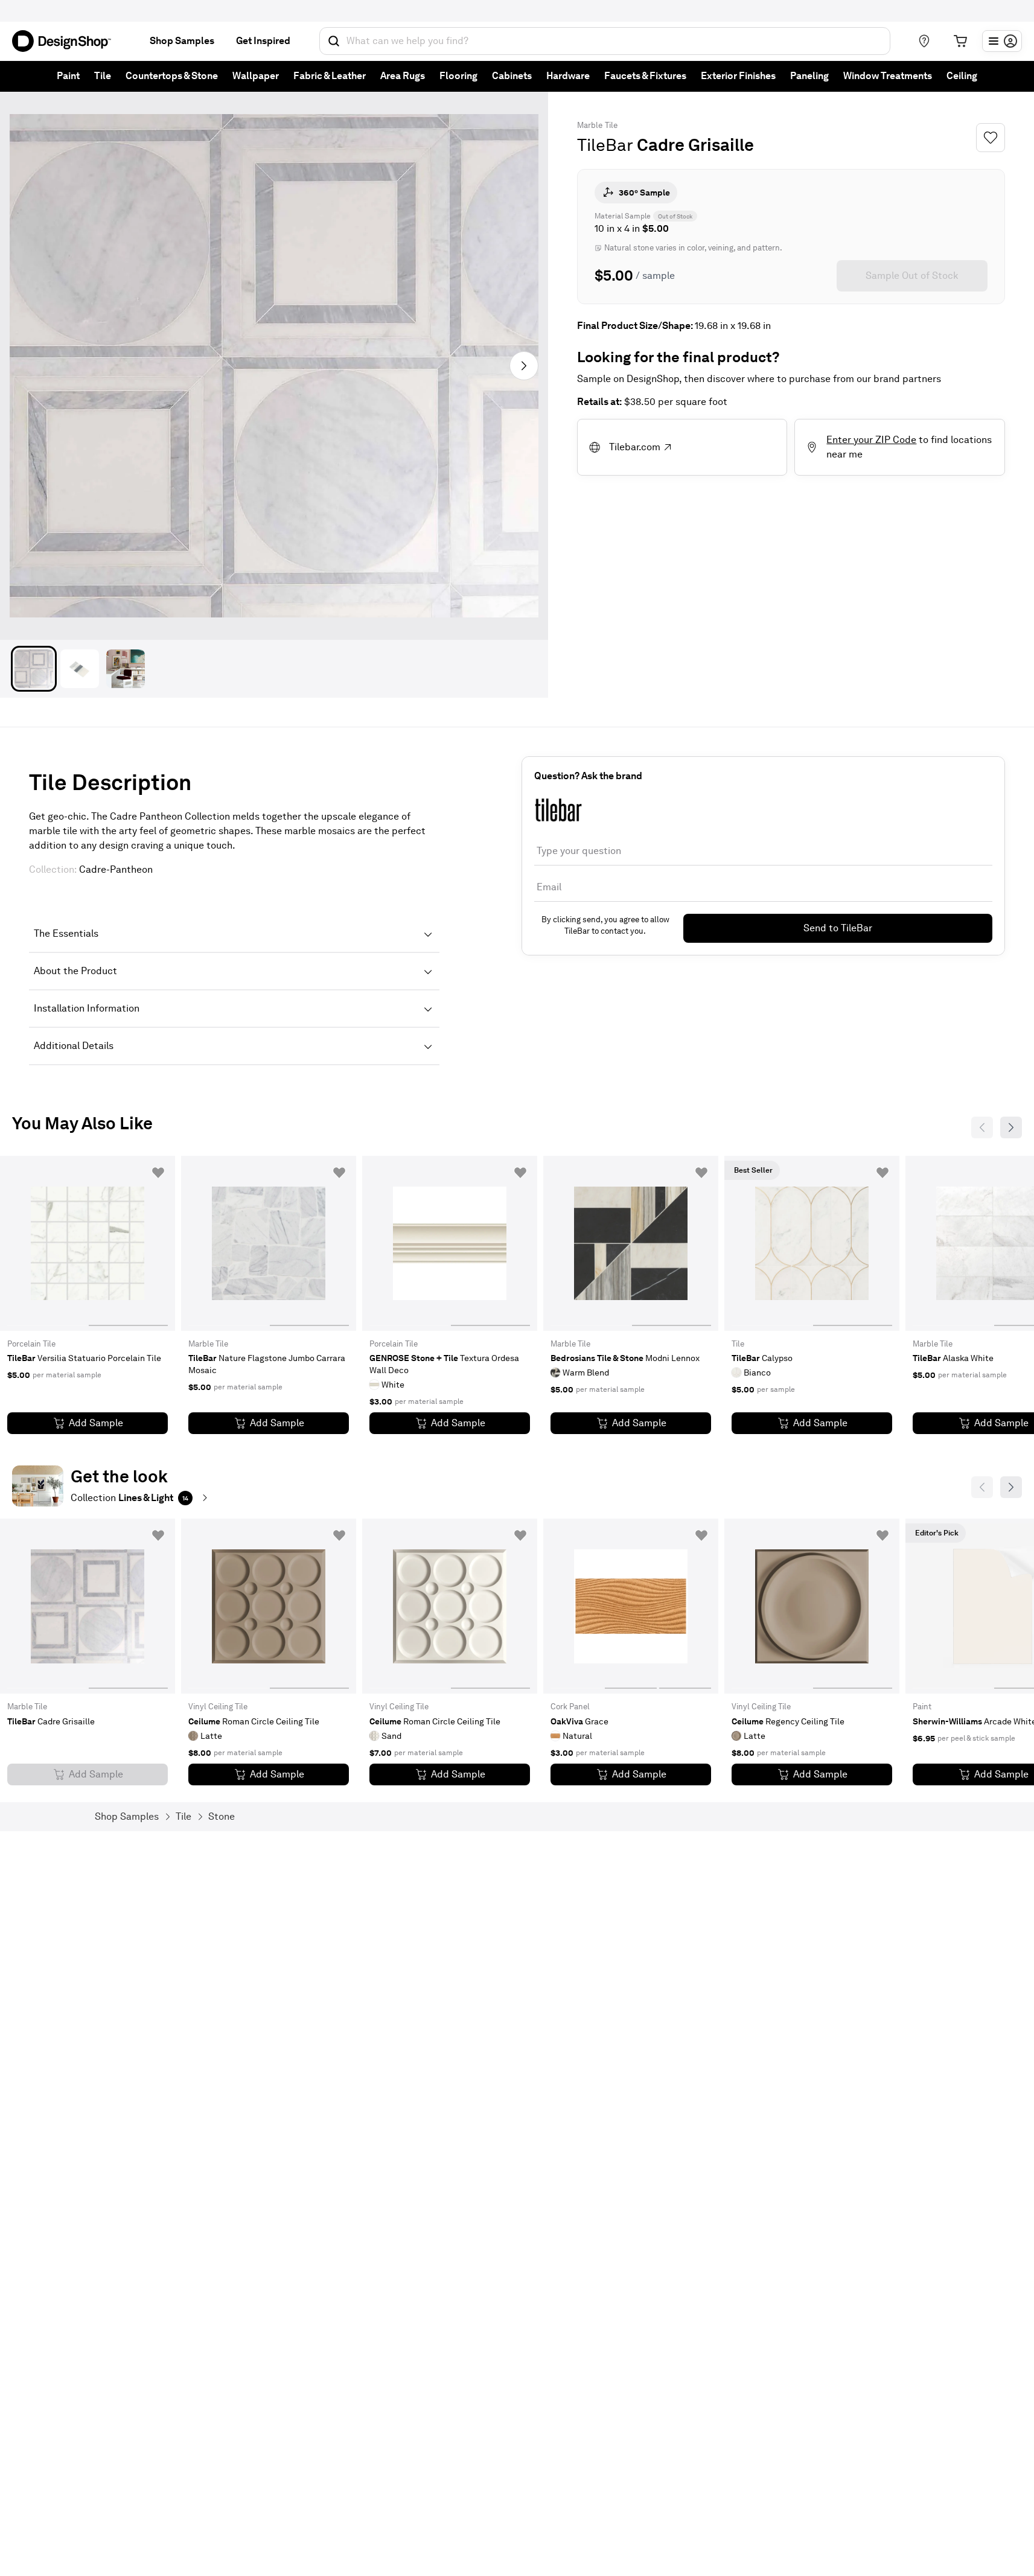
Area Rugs (403, 76)
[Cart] (960, 41)
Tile (103, 76)
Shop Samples (182, 41)
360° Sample (644, 193)
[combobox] (605, 41)
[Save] (991, 138)
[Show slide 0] (47, 1243)
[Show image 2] (80, 669)
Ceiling (962, 76)
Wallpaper (256, 76)
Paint (68, 76)
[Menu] (1002, 41)
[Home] (66, 41)
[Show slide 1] (128, 1243)
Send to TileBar (838, 928)
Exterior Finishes (738, 76)
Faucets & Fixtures (645, 76)
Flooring (458, 76)
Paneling (809, 76)
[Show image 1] (34, 669)
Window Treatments (888, 76)
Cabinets (512, 76)
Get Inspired (263, 41)
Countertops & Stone (172, 76)
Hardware (568, 76)
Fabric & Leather (330, 76)
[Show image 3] (126, 669)
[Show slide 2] (685, 1606)
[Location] (924, 41)
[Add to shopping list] (158, 1173)
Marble (590, 125)
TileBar (605, 145)
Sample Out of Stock (912, 276)
